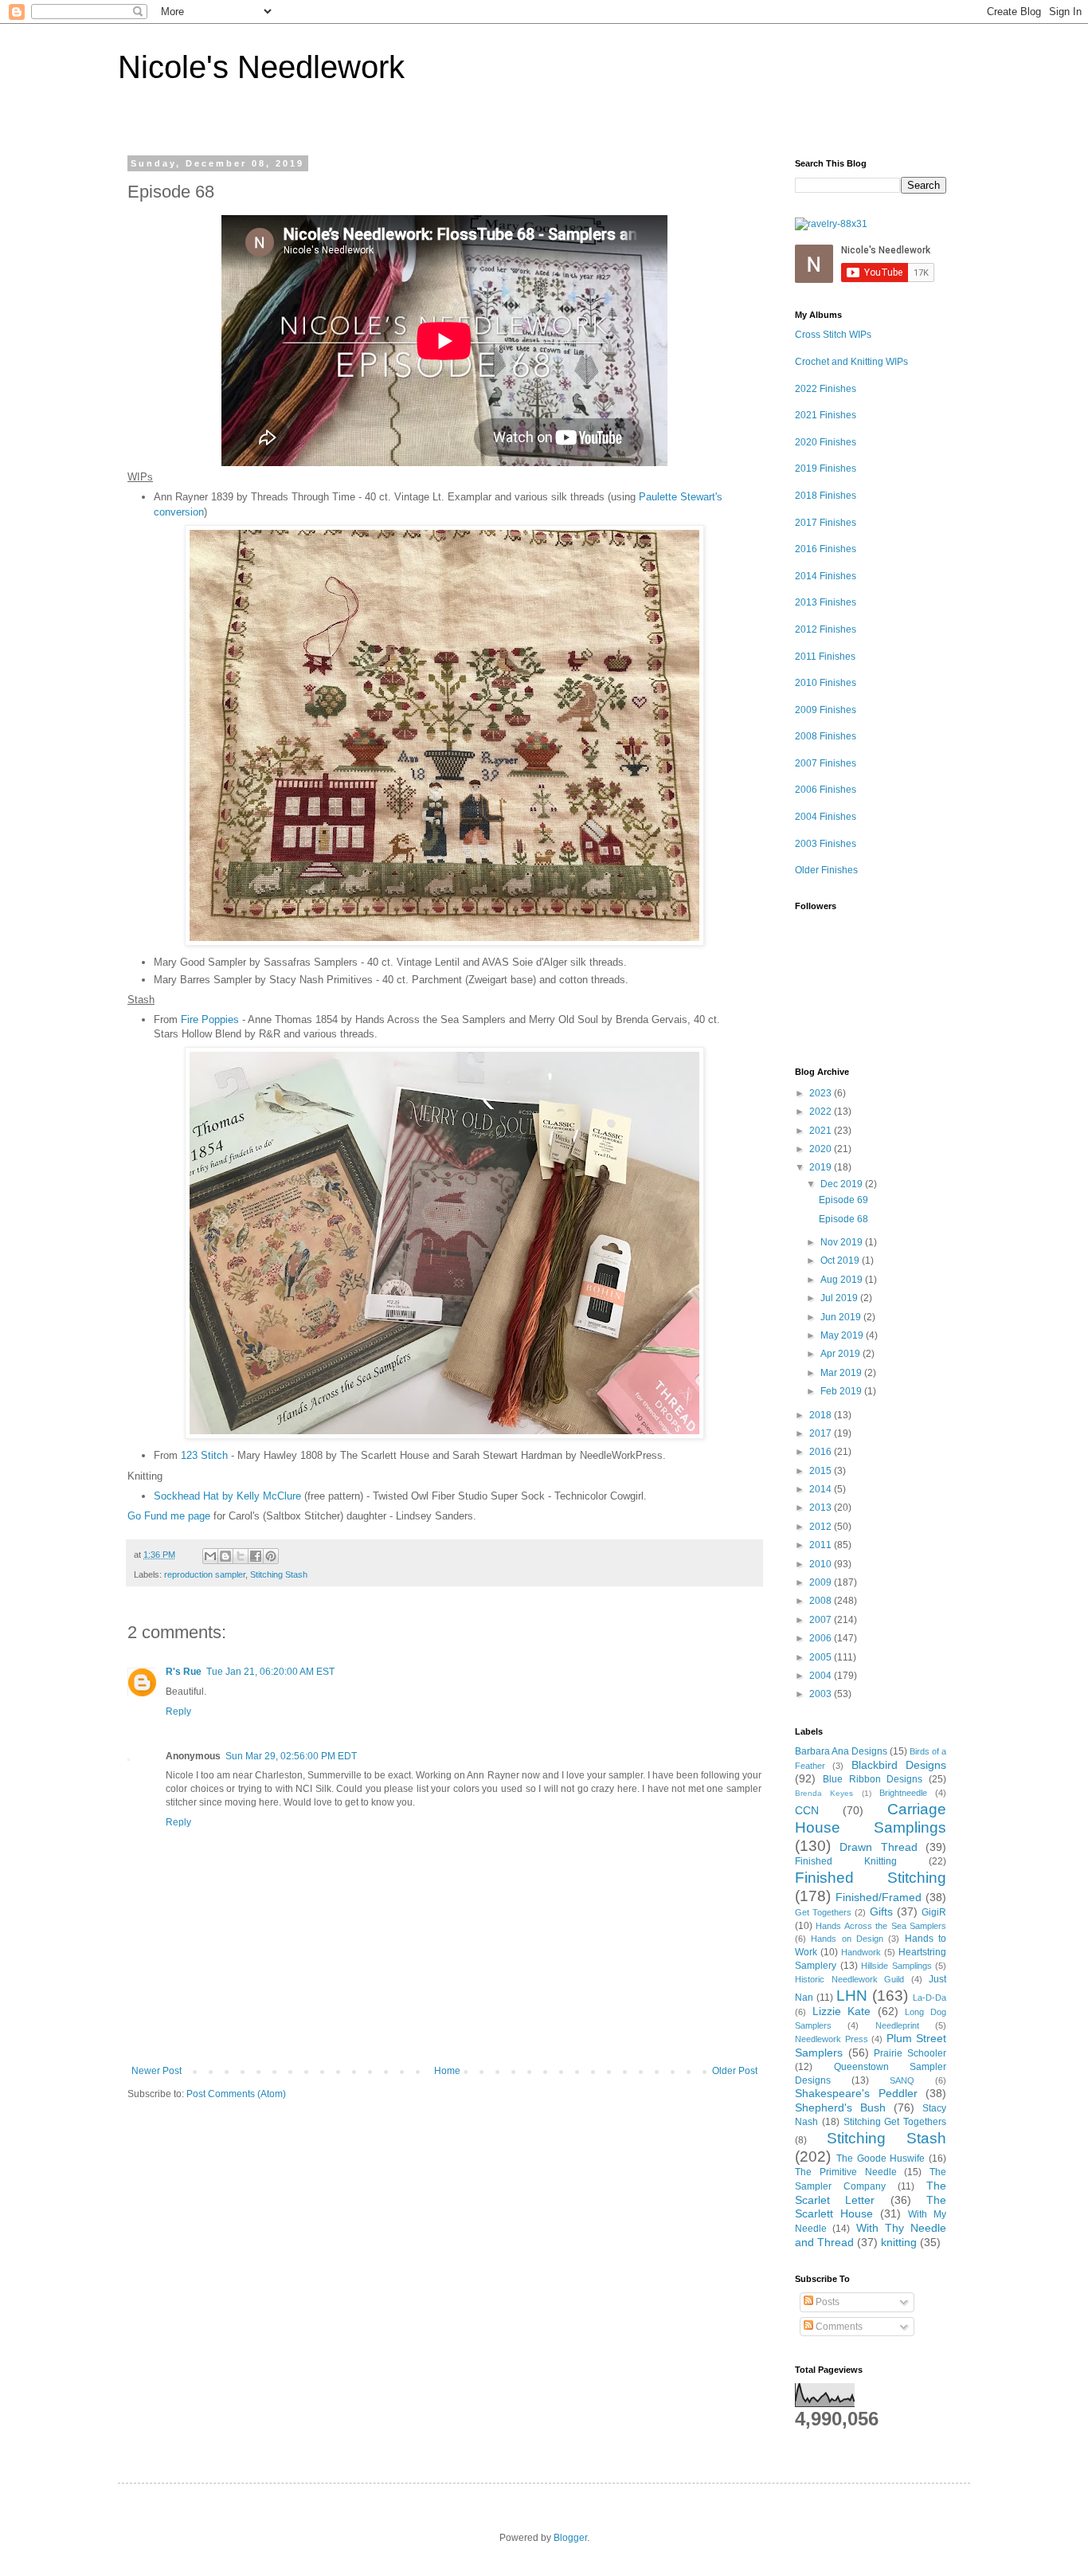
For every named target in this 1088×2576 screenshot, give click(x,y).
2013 (822, 1508)
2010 (822, 1564)
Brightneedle (903, 1793)
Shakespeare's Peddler (856, 2093)
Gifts (881, 1911)
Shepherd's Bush (840, 2107)
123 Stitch (204, 1455)
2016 (822, 1452)
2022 (822, 1112)
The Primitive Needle (846, 2172)
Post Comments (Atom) (236, 2094)
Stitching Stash (279, 1574)
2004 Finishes (826, 817)
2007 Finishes (826, 763)
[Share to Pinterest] (271, 1556)
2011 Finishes (825, 657)
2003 (822, 1694)
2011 (822, 1545)
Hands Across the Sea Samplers (881, 1926)
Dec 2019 (843, 1184)
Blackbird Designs (899, 1765)
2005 (822, 1657)
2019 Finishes (826, 469)
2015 (822, 1471)
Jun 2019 (842, 1317)
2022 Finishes (826, 389)
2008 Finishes (826, 736)
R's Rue (184, 1672)
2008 (822, 1601)
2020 (822, 1149)
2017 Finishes (826, 523)
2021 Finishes (826, 415)
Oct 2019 (841, 1261)
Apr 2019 (841, 1354)
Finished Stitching (871, 1878)
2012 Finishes (826, 629)
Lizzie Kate (842, 2011)
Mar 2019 (842, 1373)
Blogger (570, 2538)
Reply (178, 1711)
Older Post (735, 2071)
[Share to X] (241, 1556)
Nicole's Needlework (261, 67)
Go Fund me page (169, 1516)
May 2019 (843, 1335)
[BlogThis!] (225, 1556)
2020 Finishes (826, 442)
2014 (822, 1489)
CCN (807, 1810)
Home (447, 2071)
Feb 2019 (842, 1391)
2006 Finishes (826, 790)
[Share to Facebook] (256, 1556)
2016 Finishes (826, 549)
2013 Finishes (826, 602)
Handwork (861, 1952)
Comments (838, 2327)
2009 (822, 1582)
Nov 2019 (843, 1242)
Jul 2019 (840, 1298)
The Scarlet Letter (871, 2193)
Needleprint (897, 2025)
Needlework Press (832, 2039)
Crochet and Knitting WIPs (851, 362)
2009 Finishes (826, 710)
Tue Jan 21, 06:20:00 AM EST (270, 1672)
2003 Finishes (826, 844)
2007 (822, 1620)
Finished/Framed (879, 1897)
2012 (822, 1527)
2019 (822, 1167)
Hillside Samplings (896, 1966)
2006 (822, 1638)
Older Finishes (826, 870)
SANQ (902, 2080)
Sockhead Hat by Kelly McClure (227, 1496)
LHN (852, 1996)
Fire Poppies (210, 1019)
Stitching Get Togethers (895, 2122)
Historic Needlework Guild (849, 1979)
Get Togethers (823, 1912)
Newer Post (157, 2071)
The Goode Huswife (881, 2158)
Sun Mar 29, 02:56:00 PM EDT (291, 1756)
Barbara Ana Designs (841, 1751)
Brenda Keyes (824, 1793)
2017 (822, 1433)
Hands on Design (847, 1939)
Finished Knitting (846, 1861)
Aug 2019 (843, 1280)
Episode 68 (843, 1219)
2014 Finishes (826, 576)
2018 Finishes (826, 496)
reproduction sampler (205, 1574)
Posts (826, 2302)
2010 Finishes (826, 683)
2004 (822, 1676)
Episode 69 (843, 1200)
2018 (822, 1415)
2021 (822, 1131)
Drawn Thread (878, 1847)
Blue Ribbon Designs (873, 1779)
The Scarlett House (871, 2207)
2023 (822, 1093)
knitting (899, 2242)
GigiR (934, 1912)
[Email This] (210, 1556)
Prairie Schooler (910, 2053)
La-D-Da (929, 1998)
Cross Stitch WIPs (833, 335)
